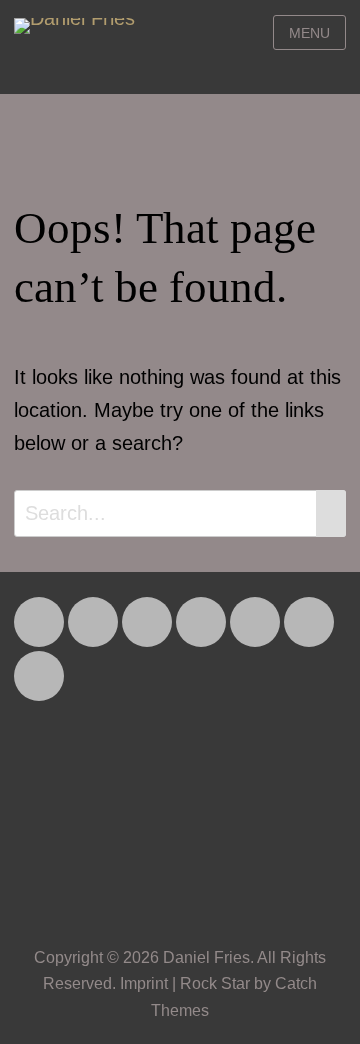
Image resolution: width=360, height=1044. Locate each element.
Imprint (144, 983)
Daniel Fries (206, 957)
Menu (309, 33)
